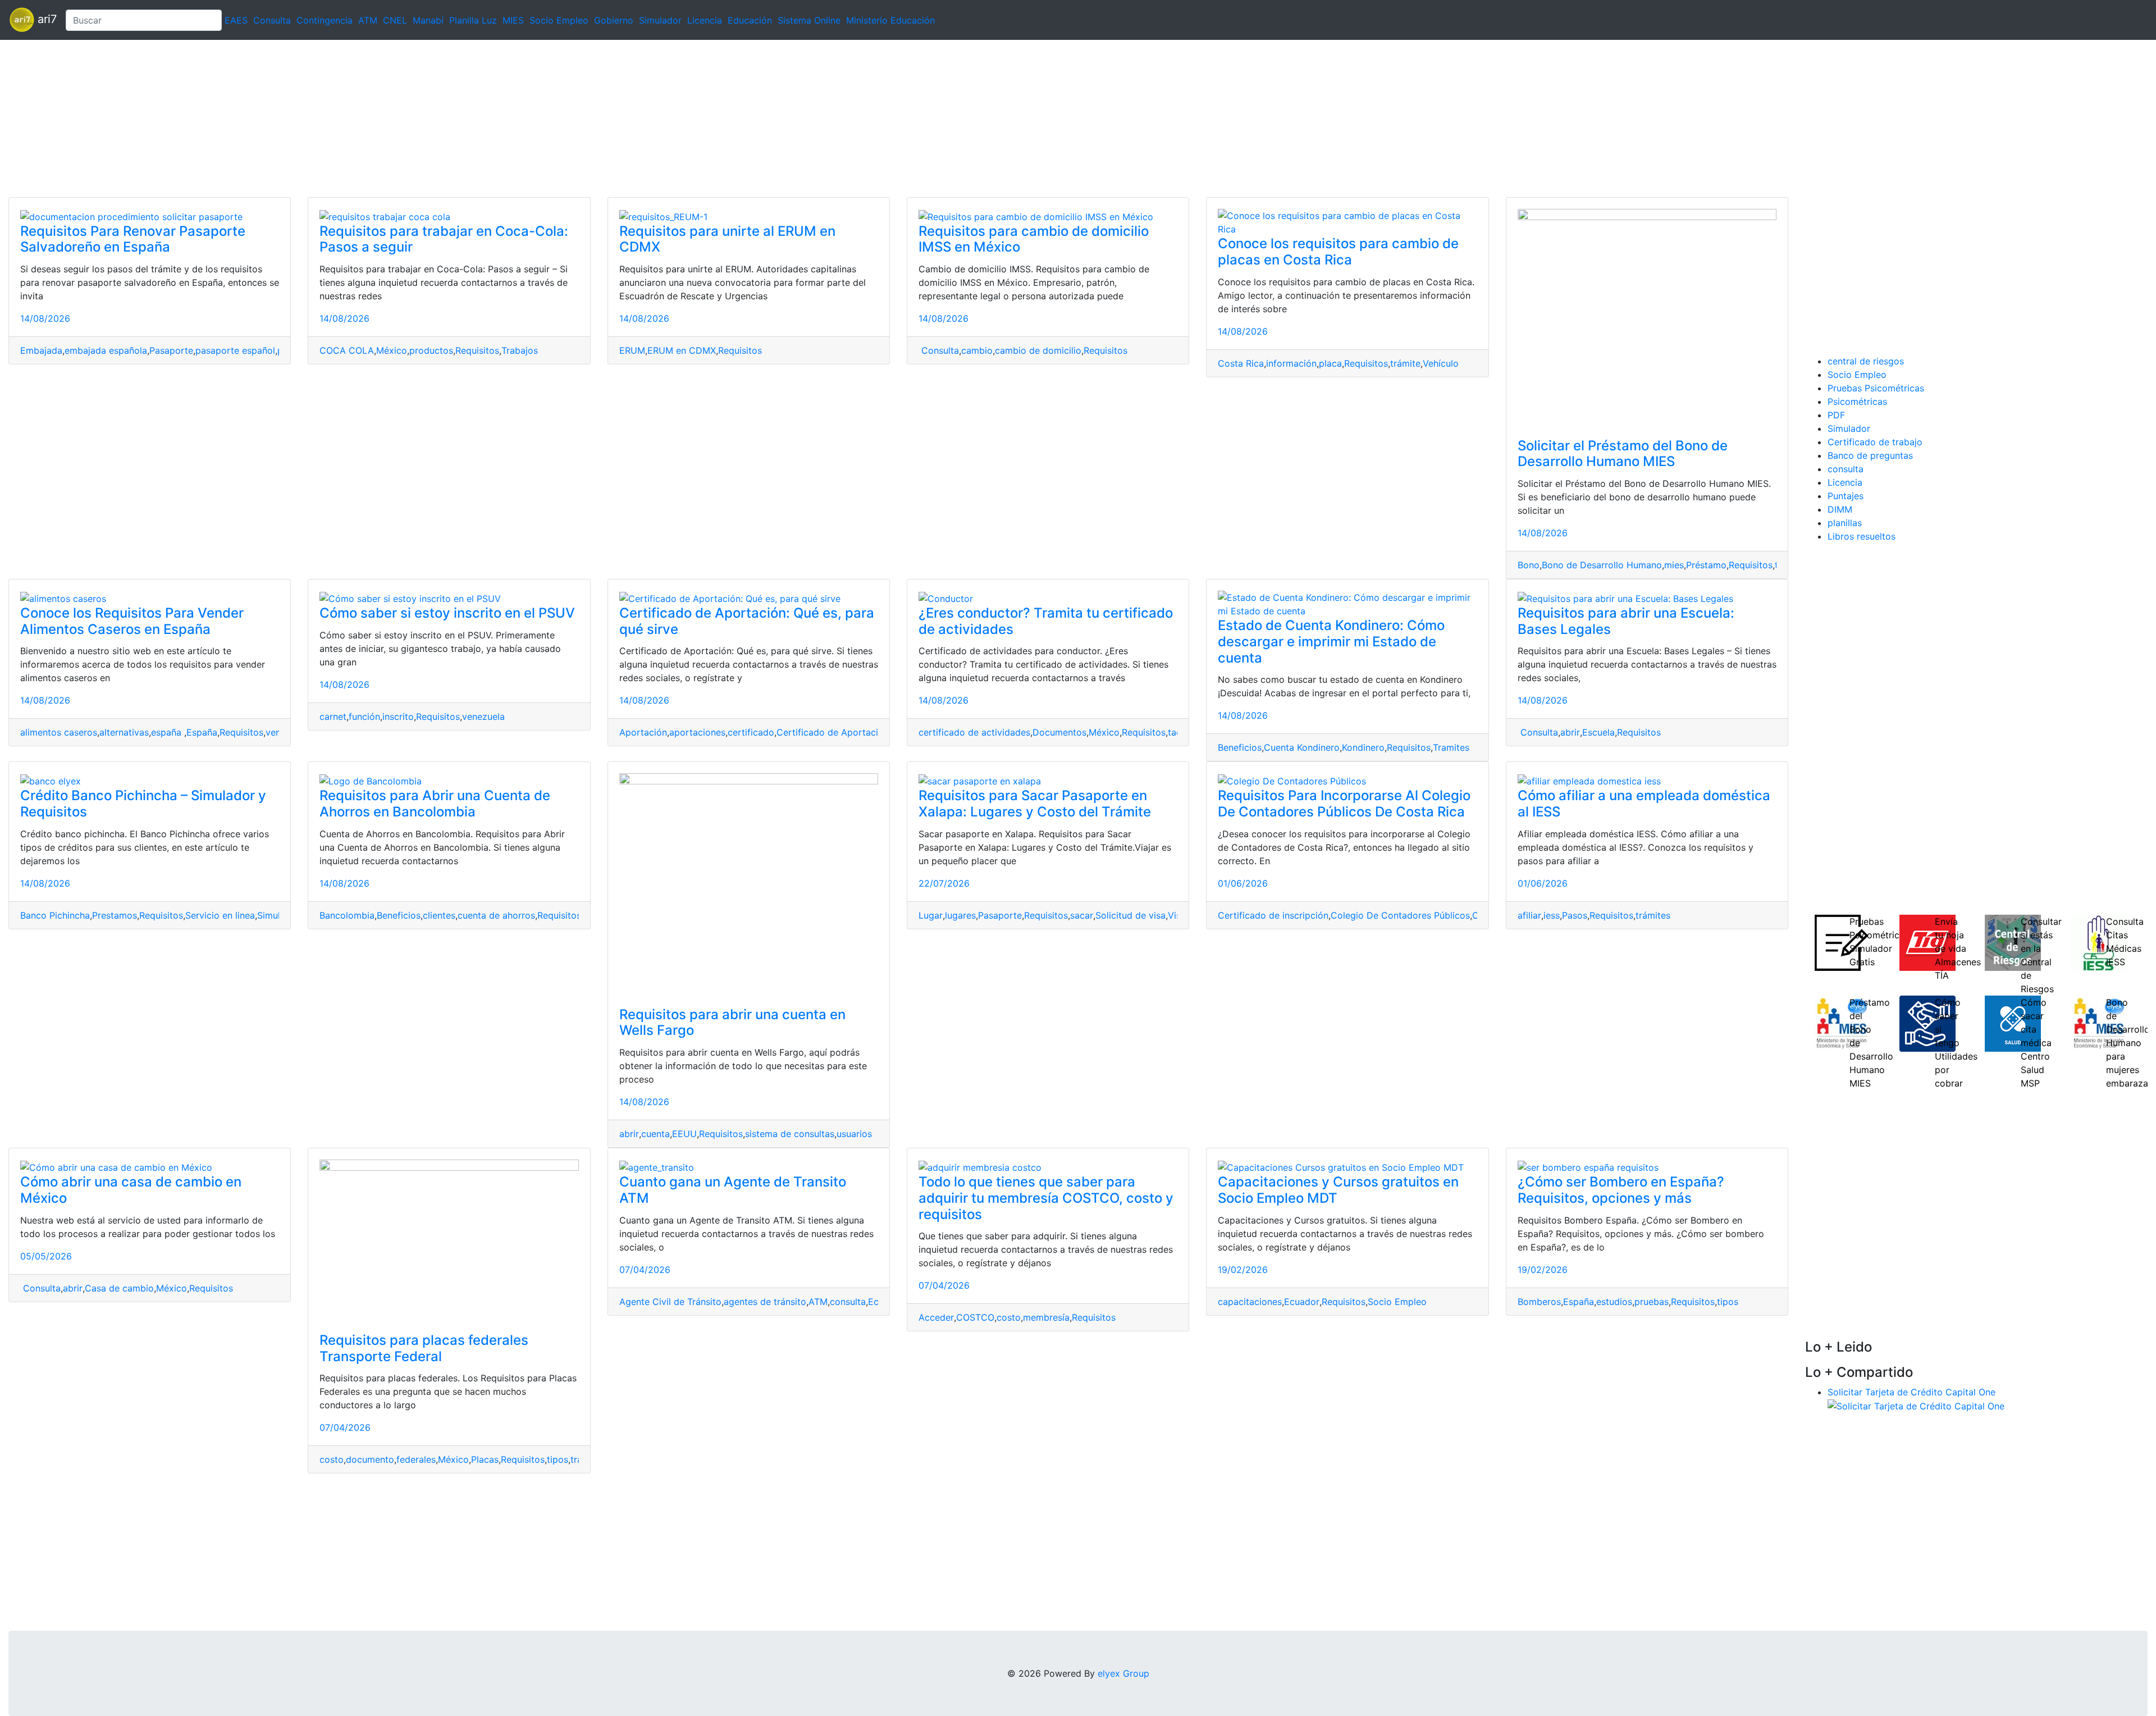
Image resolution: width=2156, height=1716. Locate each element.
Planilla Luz (473, 20)
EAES (236, 20)
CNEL (395, 20)
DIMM (1840, 509)
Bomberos (1539, 1302)
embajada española (106, 350)
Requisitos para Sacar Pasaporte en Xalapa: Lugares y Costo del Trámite (1035, 804)
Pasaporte (171, 350)
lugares (960, 915)
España (202, 732)
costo (332, 1459)
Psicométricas (1857, 401)
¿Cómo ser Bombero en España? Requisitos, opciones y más (1621, 1190)
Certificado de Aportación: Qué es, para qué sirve (747, 621)
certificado (751, 732)
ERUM (632, 350)
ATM (368, 20)
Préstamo (1706, 565)
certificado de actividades (974, 732)
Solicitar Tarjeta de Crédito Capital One (1911, 1392)
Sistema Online (809, 20)
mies (1674, 565)
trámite (1405, 363)
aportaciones (697, 732)
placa (1330, 363)
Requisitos (477, 350)
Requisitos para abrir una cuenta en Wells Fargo (732, 1023)
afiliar (1529, 915)
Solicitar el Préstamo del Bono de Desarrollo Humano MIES (1623, 454)
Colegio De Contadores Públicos (1400, 915)
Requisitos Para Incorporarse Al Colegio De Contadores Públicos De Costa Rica (1344, 804)
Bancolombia (347, 915)
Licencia (705, 20)
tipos (558, 1459)
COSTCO (975, 1317)
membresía (1046, 1317)
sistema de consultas (790, 1134)
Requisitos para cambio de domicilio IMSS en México (1034, 239)
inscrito (398, 716)
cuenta (656, 1134)
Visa (1177, 915)
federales (416, 1459)
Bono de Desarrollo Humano (1602, 565)
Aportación (643, 732)
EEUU (684, 1134)
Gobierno (614, 20)
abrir (1570, 732)
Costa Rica (1241, 363)
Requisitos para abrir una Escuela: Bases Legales (1626, 621)
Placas (485, 1459)
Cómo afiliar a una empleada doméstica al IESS (1644, 804)
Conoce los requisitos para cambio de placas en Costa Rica (1338, 252)
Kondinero (1363, 747)
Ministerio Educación (890, 20)
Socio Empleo (559, 20)
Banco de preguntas (1870, 455)
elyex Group (1123, 1673)
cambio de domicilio (1038, 350)
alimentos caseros (59, 732)
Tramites (1451, 747)
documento (370, 1459)
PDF (1836, 415)
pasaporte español (235, 350)
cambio (977, 350)
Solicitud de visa (1130, 915)
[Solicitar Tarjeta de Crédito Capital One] (1916, 1405)
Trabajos (520, 350)
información (1291, 363)
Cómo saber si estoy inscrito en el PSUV (447, 613)
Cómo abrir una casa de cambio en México (131, 1190)
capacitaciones (1250, 1302)
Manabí (428, 20)
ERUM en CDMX (682, 350)
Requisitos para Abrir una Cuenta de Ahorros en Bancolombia (435, 804)
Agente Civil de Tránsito (670, 1302)
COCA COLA (347, 350)
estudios (1614, 1302)
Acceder (936, 1317)
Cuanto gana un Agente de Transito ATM (733, 1190)
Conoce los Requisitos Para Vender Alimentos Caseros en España (132, 621)
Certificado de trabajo (1875, 442)
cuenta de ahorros (496, 915)
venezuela (483, 716)
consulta (848, 1302)
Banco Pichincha (55, 915)
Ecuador (1302, 1302)
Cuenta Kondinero (1302, 747)
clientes (439, 915)
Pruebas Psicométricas (1876, 388)
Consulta (272, 20)
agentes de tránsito (765, 1302)
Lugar (931, 915)
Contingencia (325, 20)
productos (431, 350)
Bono (1529, 565)
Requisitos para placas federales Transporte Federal (424, 1348)
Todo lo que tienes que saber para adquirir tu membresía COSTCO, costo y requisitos (1046, 1198)
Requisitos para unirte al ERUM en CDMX (727, 239)
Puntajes (1846, 496)
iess (1552, 915)
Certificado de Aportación (833, 732)
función (364, 716)
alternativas (124, 732)
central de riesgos (1866, 361)
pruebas (1652, 1302)
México (392, 350)
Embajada (41, 350)
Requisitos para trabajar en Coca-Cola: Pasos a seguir (444, 239)
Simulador (660, 20)
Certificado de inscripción (1273, 915)
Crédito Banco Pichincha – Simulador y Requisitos (143, 804)
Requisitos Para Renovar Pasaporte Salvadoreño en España (133, 239)
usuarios (854, 1134)
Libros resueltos (1862, 536)
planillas (1845, 523)
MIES (513, 20)
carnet (333, 716)
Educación (750, 20)
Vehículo (1441, 363)
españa (168, 732)
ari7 (45, 19)
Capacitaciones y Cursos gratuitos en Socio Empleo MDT (1338, 1190)
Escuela (1598, 732)
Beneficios (1240, 747)
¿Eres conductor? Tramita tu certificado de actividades (1046, 621)
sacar (1082, 915)
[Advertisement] (337, 118)
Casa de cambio (119, 1288)
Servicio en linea (220, 915)
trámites (1653, 915)
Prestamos (115, 915)
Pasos (1575, 915)
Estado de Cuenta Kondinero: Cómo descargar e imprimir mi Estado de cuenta (1331, 642)
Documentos (1059, 732)
